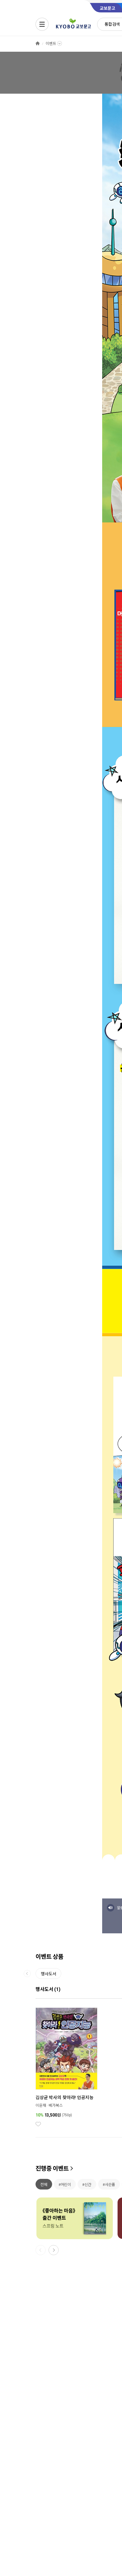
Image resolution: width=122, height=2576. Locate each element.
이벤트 (51, 44)
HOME (38, 44)
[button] (54, 2250)
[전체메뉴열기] (42, 24)
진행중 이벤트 (52, 2169)
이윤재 (41, 2105)
